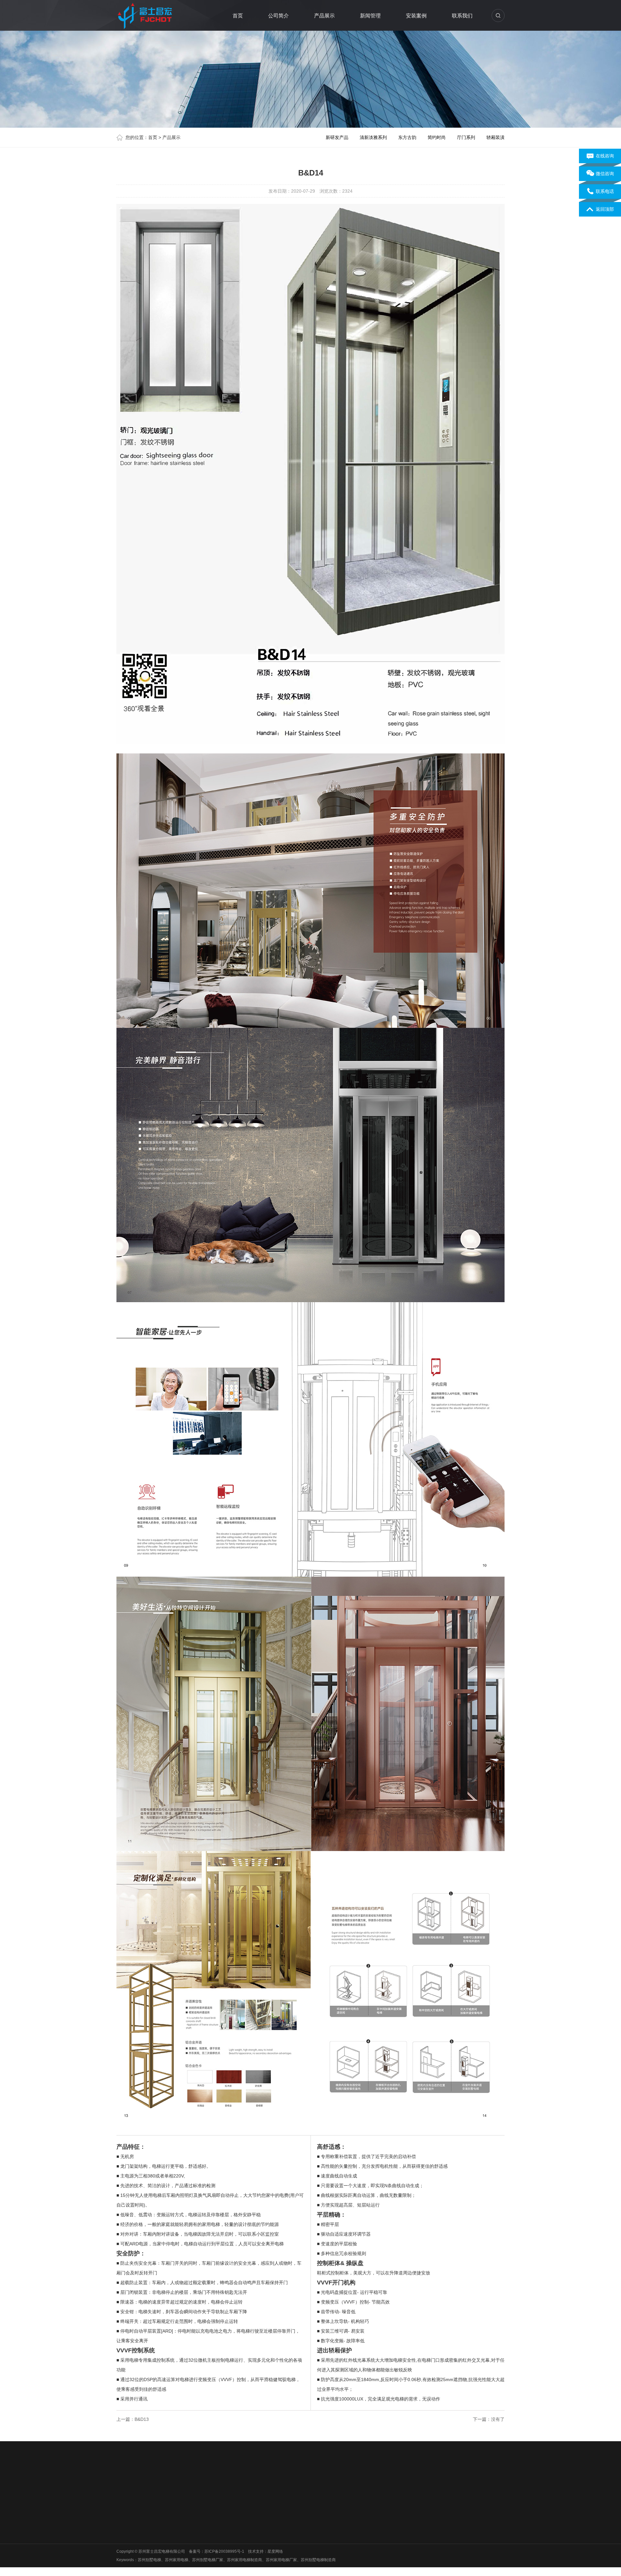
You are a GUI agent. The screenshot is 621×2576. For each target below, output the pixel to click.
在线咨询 (605, 156)
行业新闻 (221, 2525)
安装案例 (416, 16)
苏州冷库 (372, 2483)
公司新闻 (221, 2517)
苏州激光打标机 (344, 2483)
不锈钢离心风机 (309, 2483)
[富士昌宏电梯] (146, 15)
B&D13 (142, 2419)
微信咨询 (605, 174)
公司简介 (278, 16)
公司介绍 (124, 2517)
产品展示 (324, 16)
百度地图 (151, 2483)
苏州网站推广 (276, 2483)
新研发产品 (337, 137)
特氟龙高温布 (424, 2483)
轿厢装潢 (496, 137)
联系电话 (605, 191)
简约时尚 (437, 137)
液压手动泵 (248, 2483)
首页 (238, 16)
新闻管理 (370, 16)
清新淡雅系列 (373, 137)
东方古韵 (407, 137)
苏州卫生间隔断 (456, 2483)
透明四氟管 (396, 2483)
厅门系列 (466, 137)
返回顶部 (605, 209)
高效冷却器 (222, 2483)
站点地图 (173, 2483)
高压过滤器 (196, 2483)
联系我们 (462, 16)
